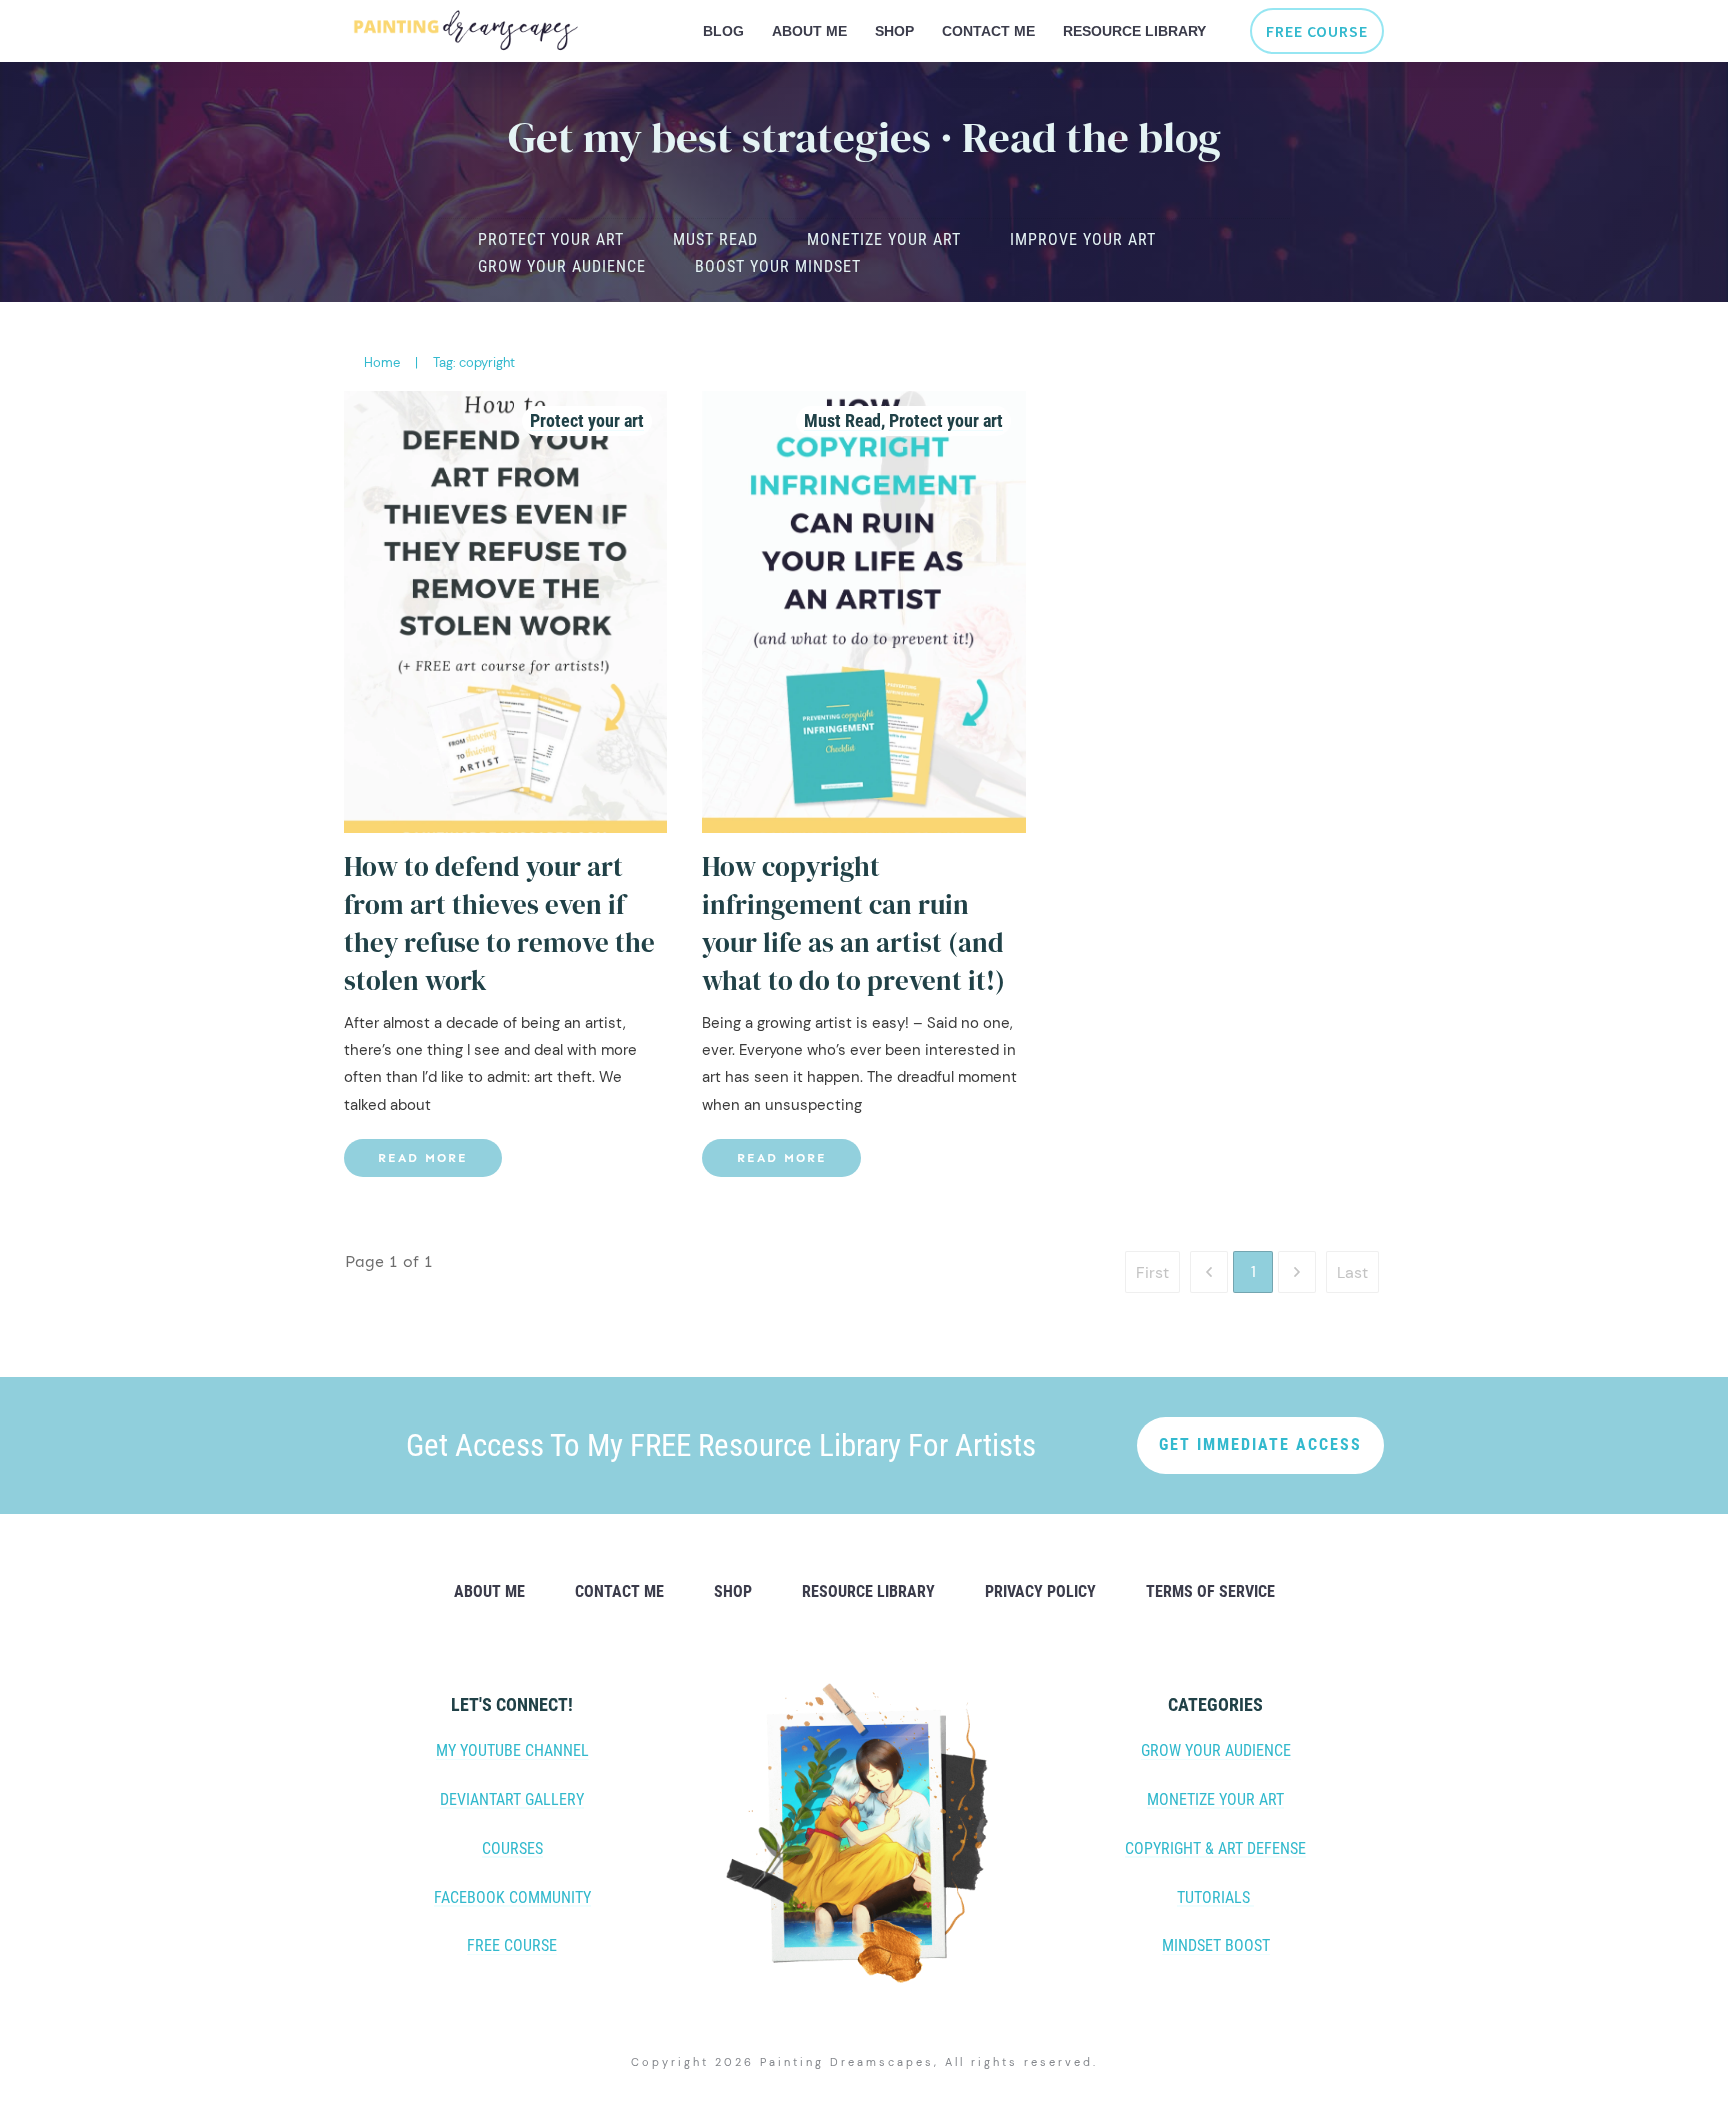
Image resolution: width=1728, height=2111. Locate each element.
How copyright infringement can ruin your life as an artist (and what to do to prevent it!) (853, 923)
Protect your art (551, 239)
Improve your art (1083, 239)
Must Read (715, 239)
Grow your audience (562, 266)
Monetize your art (884, 239)
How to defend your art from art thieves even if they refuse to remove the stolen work (499, 923)
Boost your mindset (778, 266)
